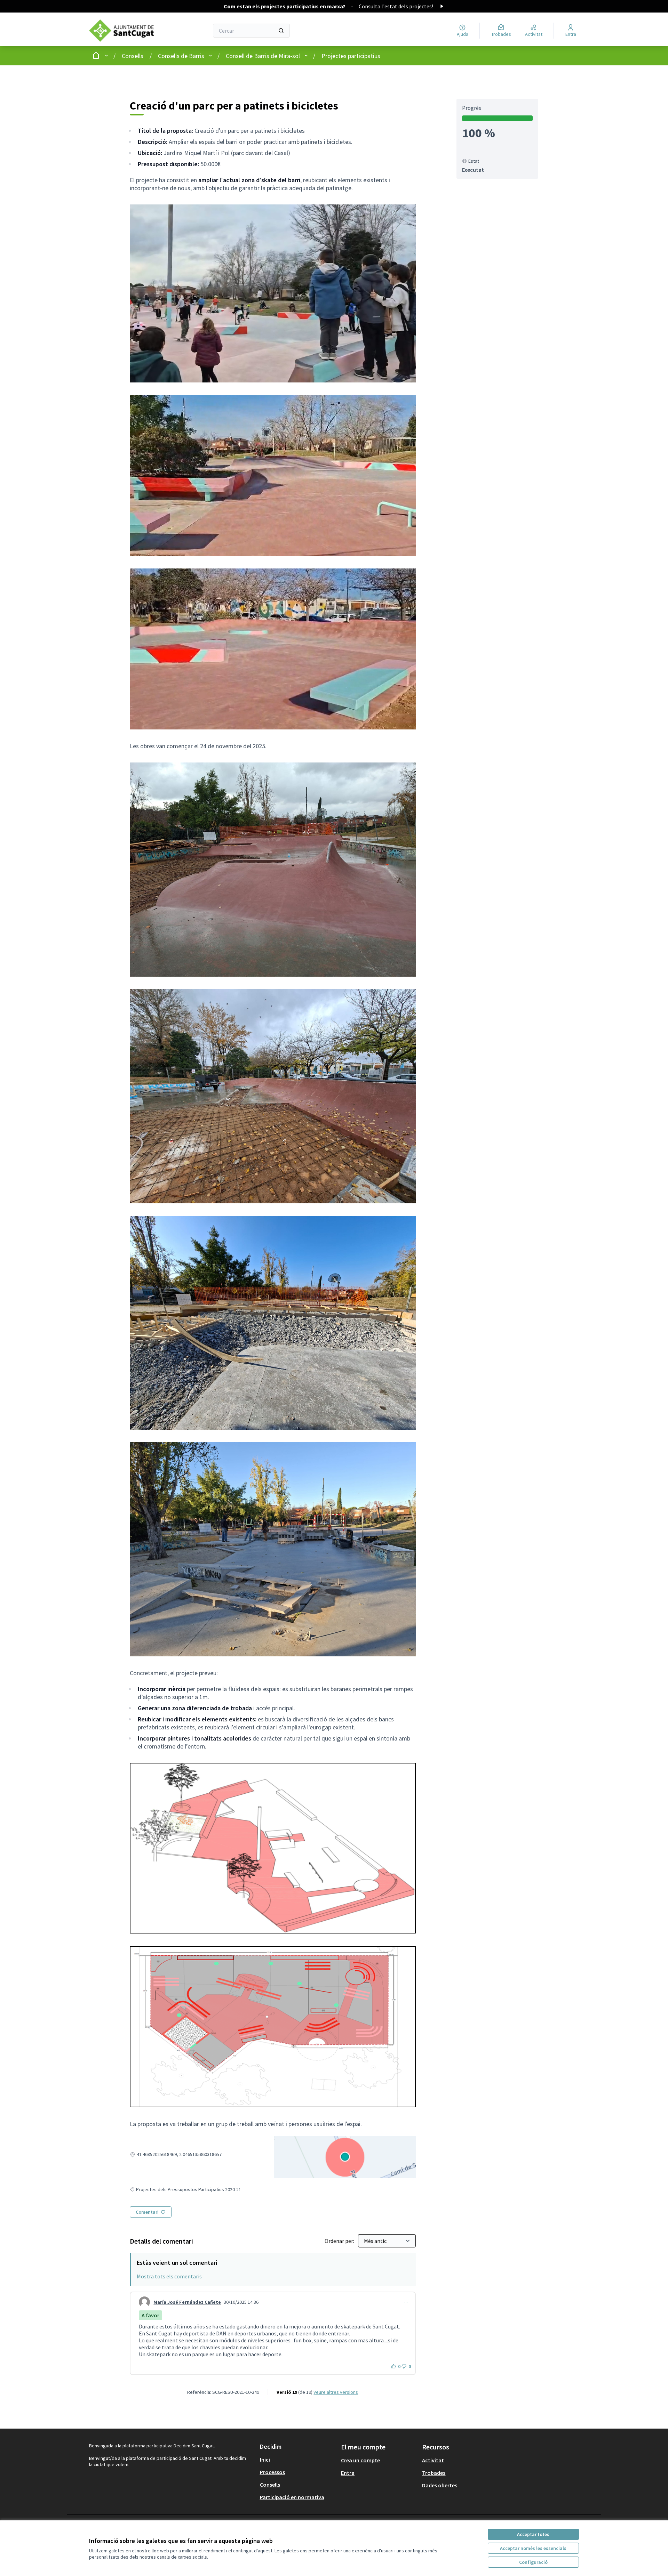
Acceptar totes (533, 2534)
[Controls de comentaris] (406, 2302)
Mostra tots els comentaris (169, 2276)
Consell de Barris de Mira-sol (263, 56)
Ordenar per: (340, 2241)
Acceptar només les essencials (533, 2548)
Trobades (434, 2473)
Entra (348, 2473)
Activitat (433, 2460)
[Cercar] (281, 31)
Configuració (533, 2562)
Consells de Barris (181, 56)
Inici (265, 2460)
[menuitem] (298, 2460)
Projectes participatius (351, 56)
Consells (133, 56)
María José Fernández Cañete (187, 2302)
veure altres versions (336, 2392)
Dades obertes (440, 2485)
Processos (272, 2472)
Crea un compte (360, 2460)
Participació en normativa (292, 2497)
